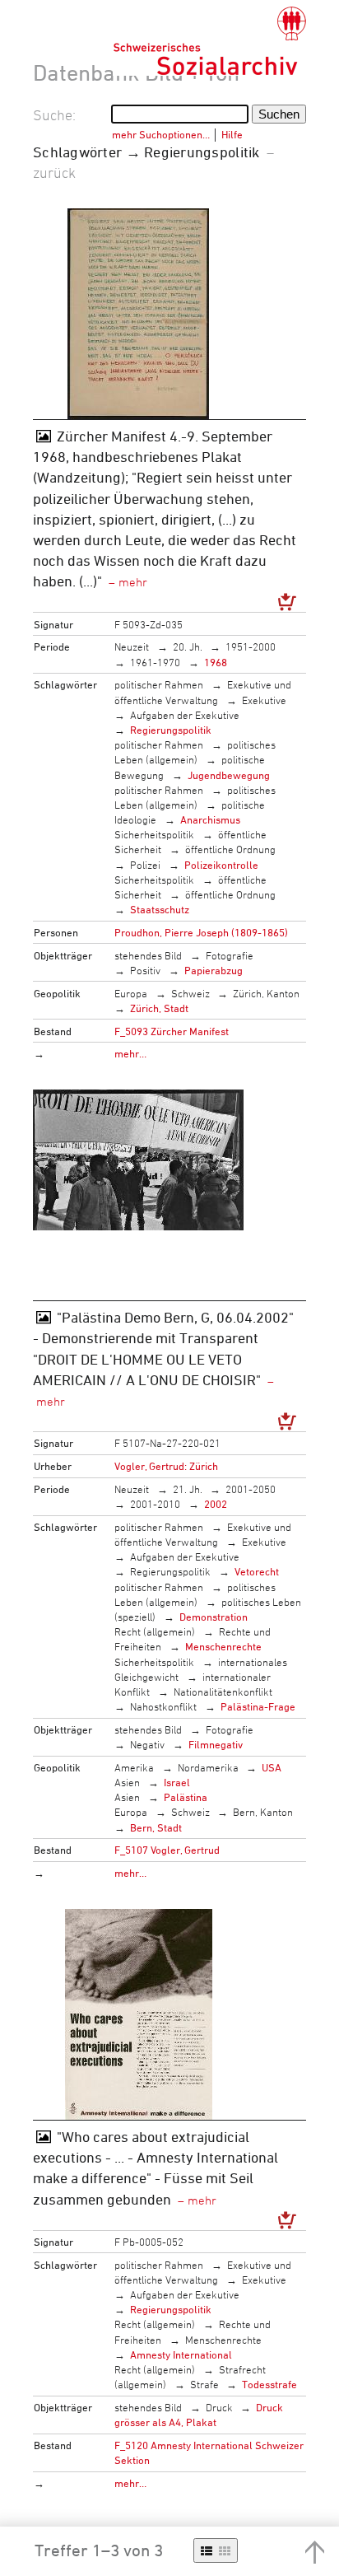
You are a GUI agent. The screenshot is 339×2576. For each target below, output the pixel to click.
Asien (127, 1782)
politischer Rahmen (159, 684)
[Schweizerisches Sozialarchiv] (209, 41)
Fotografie (230, 955)
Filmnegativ (216, 1744)
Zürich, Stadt (159, 1008)
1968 (216, 662)
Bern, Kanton (263, 1812)
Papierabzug (214, 970)
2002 (216, 1504)
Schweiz (190, 993)
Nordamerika (208, 1767)
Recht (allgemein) (155, 1631)
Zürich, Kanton (266, 993)
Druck (219, 2407)
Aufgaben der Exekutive (185, 715)
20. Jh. (188, 646)
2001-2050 (251, 1489)
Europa (131, 993)
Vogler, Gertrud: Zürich (166, 1466)
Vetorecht (257, 1571)
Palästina (186, 1797)
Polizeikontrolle (221, 865)
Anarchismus (210, 819)
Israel (177, 1782)
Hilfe (232, 134)
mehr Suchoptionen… (161, 134)
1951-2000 (251, 646)
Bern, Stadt (156, 1827)
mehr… (130, 1053)
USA (272, 1767)
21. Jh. (188, 1489)
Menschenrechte (223, 1646)
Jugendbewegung (229, 775)
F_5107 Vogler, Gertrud (167, 1850)
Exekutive (264, 700)
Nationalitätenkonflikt (223, 1692)
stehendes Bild (148, 955)
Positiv (145, 970)
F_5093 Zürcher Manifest (172, 1031)
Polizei (145, 865)
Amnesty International (181, 2354)
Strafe (204, 2384)
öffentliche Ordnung (230, 849)
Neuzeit (132, 646)
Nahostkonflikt (163, 1706)
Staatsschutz (160, 909)
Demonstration (214, 1617)
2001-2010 (155, 1504)
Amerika (134, 1767)
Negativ (147, 1744)
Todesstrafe (269, 2384)
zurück (54, 172)
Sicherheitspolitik (154, 834)
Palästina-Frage (258, 1706)
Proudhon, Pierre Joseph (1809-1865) (201, 932)
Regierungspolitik (171, 730)
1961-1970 (155, 662)
